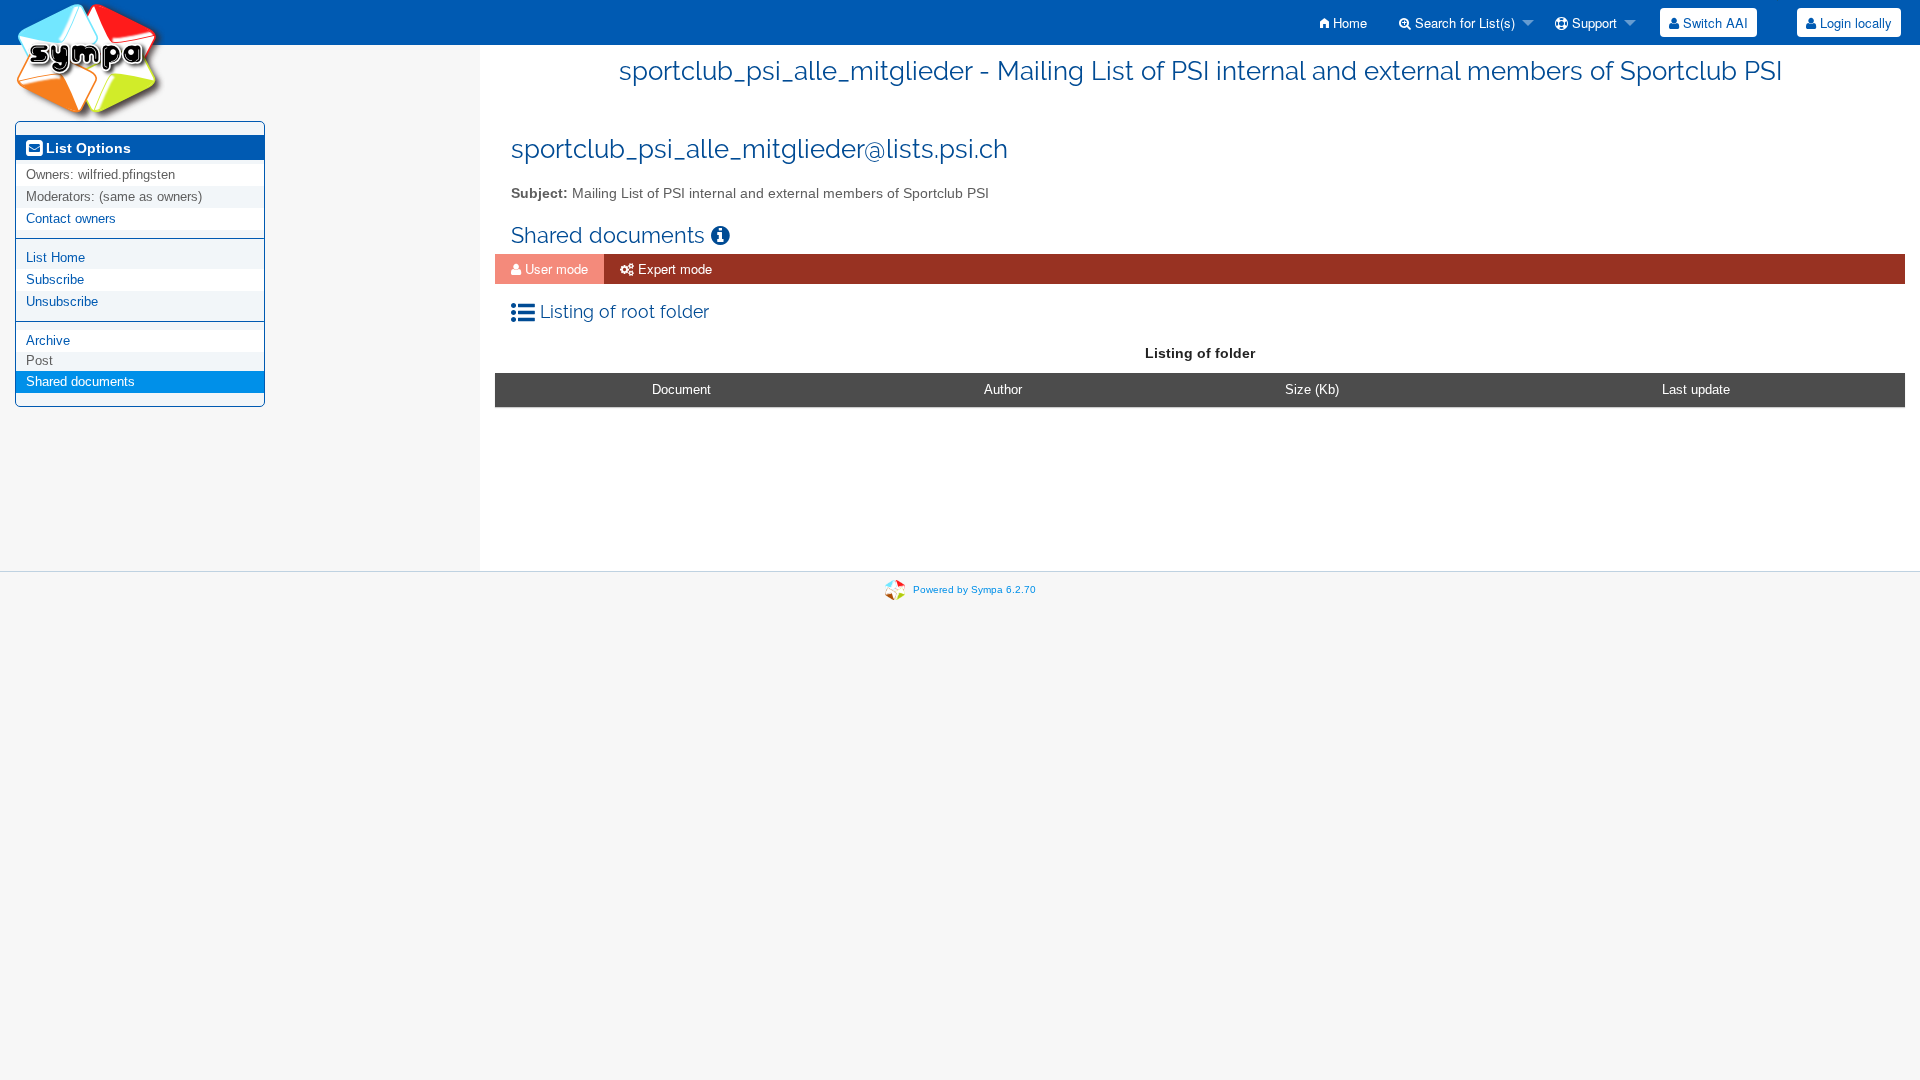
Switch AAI (1713, 22)
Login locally (1854, 22)
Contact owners (71, 218)
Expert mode (673, 268)
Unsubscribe (62, 301)
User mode (554, 268)
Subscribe (55, 279)
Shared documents (80, 381)
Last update (1696, 389)
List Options (86, 148)
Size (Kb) (1312, 389)
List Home (55, 257)
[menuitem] (1343, 22)
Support (1592, 22)
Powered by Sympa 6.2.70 (974, 589)
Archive (48, 340)
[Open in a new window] (720, 235)
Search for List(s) (1463, 22)
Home (1348, 22)
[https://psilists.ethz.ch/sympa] (90, 59)
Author (1003, 389)
